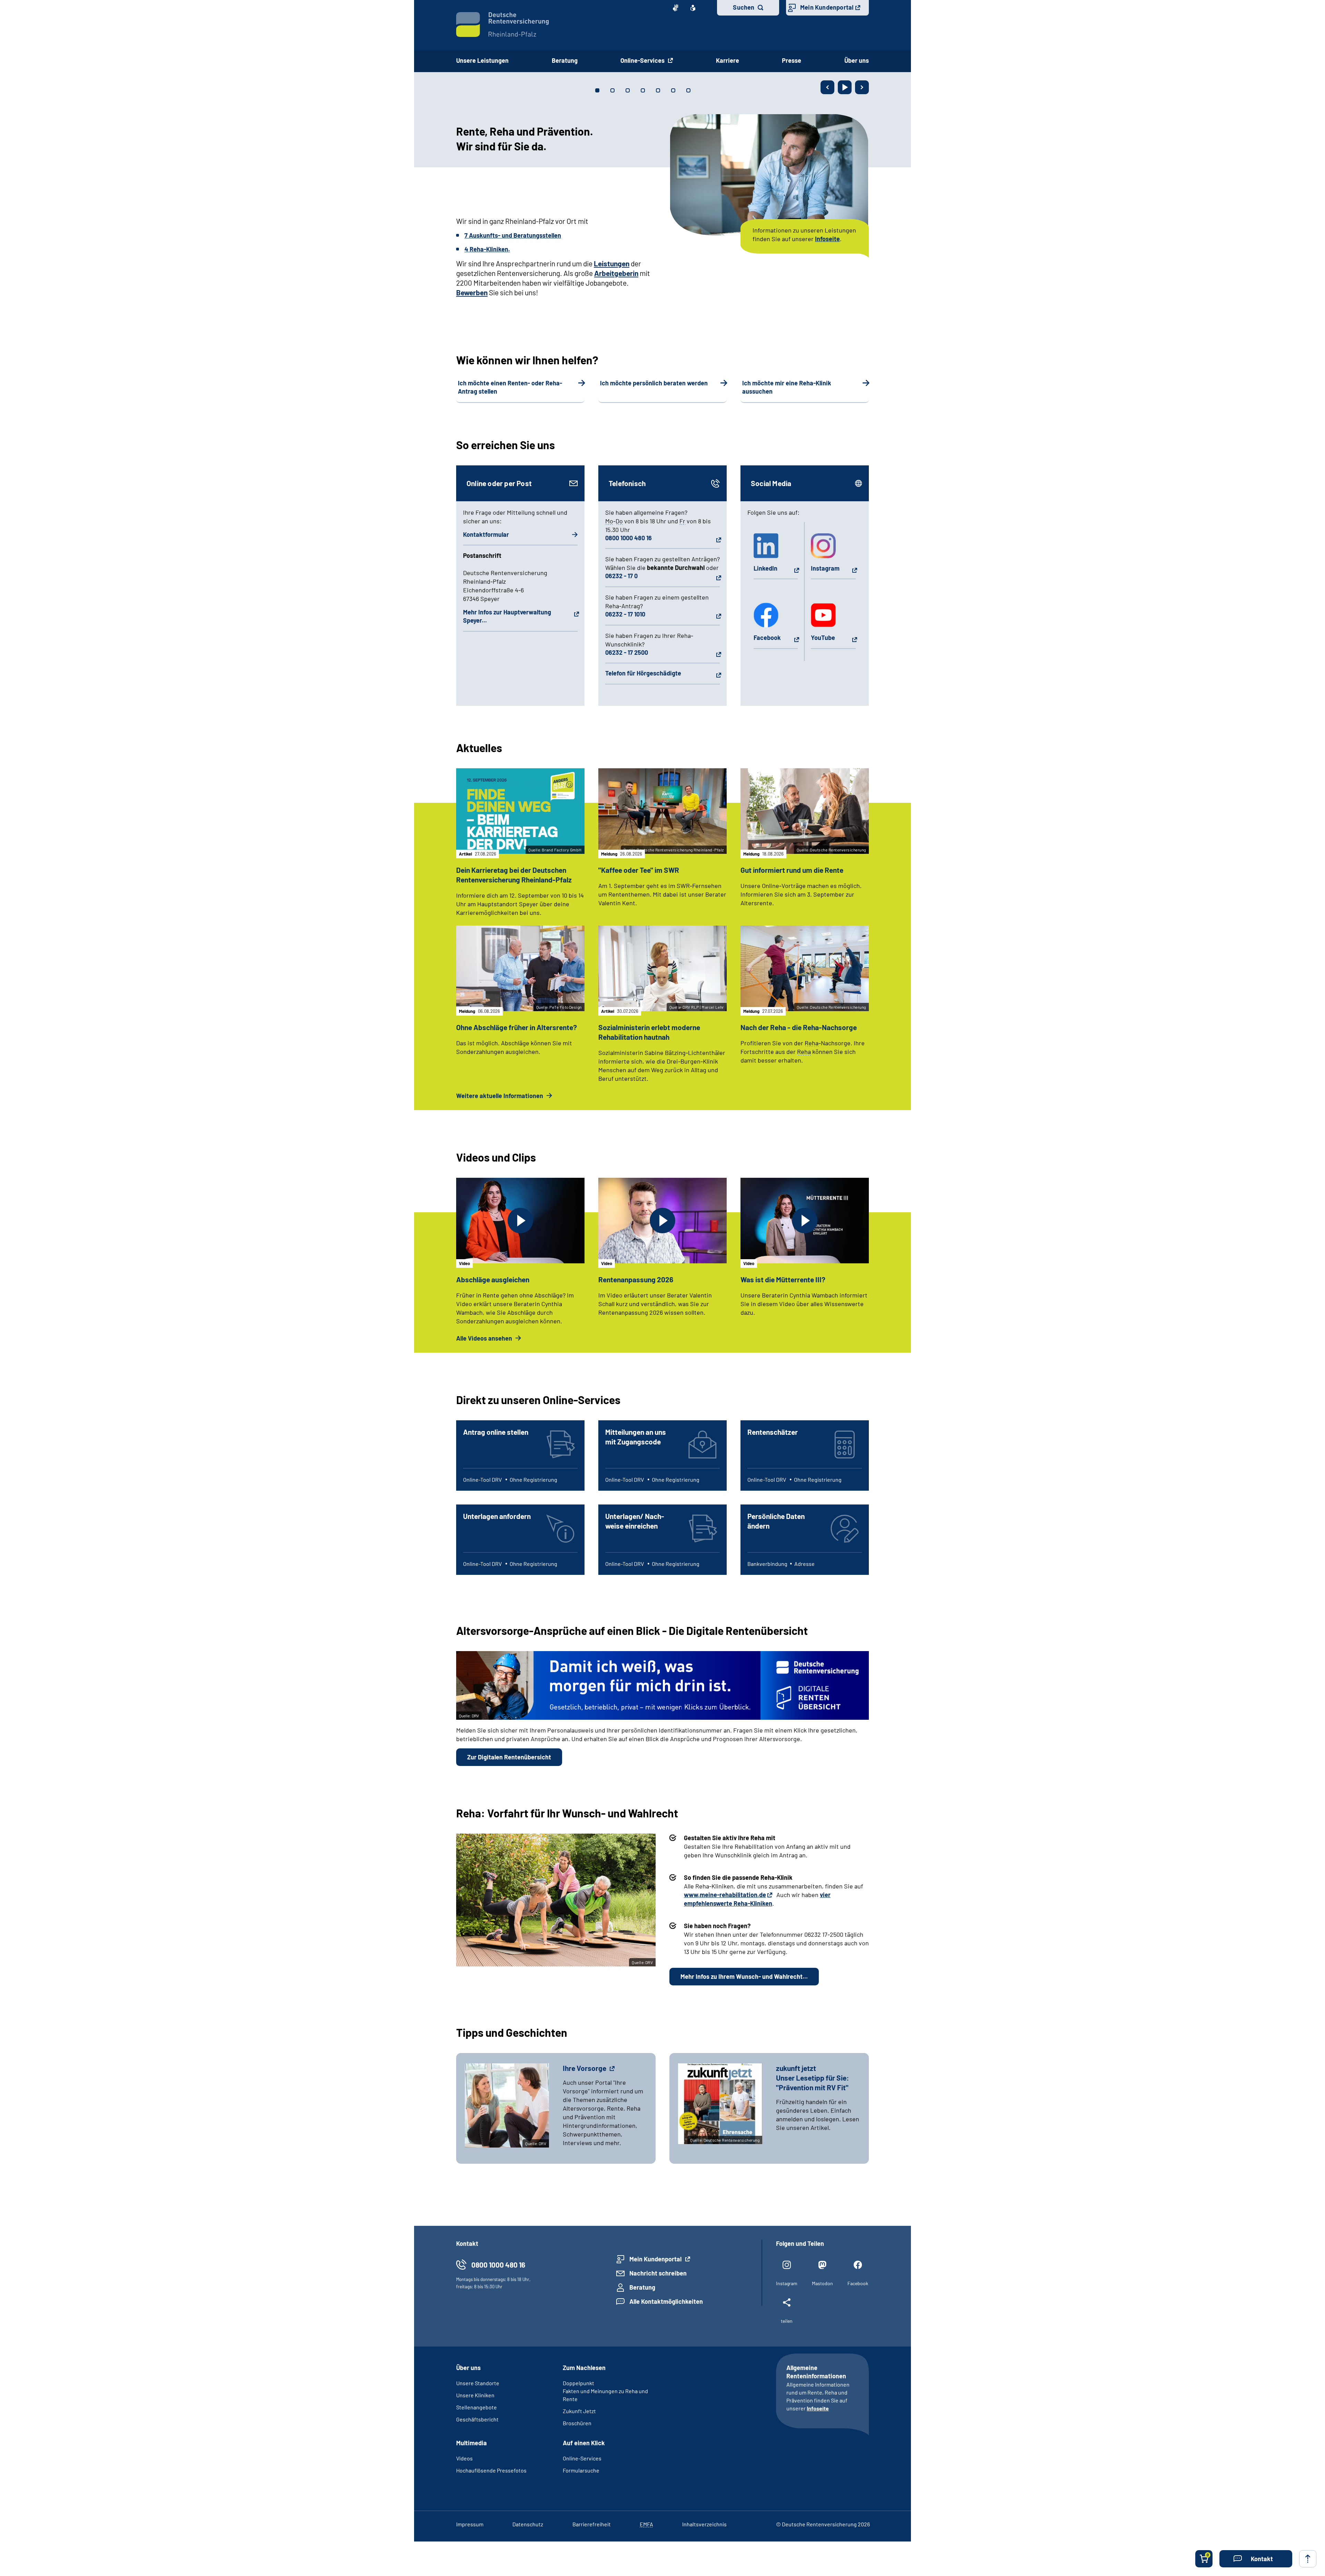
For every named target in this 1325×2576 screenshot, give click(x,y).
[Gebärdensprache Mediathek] (676, 8)
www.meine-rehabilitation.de (725, 1895)
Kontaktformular (486, 534)
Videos (464, 2458)
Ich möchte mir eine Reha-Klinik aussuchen (787, 387)
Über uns (857, 60)
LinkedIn (765, 568)
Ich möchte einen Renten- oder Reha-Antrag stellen (510, 387)
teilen (787, 2321)
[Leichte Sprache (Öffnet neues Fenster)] (693, 8)
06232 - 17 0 (621, 576)
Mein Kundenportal (827, 7)
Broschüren (577, 2423)
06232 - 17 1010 (625, 614)
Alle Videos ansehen (485, 1338)
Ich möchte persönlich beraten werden (654, 383)
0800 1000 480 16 (629, 538)
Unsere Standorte (478, 2383)
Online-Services (643, 60)
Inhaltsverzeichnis (704, 2524)
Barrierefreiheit (592, 2524)
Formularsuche (581, 2470)
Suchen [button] (744, 7)
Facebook (767, 638)
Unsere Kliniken (475, 2395)
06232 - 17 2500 (627, 652)
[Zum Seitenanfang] (1308, 2559)
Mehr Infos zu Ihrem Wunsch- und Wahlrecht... (744, 1976)
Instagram (825, 568)
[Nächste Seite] (862, 87)
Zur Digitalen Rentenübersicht (509, 1757)
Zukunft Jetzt (579, 2411)
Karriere (728, 60)
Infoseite (818, 2408)
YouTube (823, 638)
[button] (1256, 2559)
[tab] (597, 90)
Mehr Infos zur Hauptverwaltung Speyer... (507, 616)
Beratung (565, 60)
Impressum (470, 2524)
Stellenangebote (477, 2407)
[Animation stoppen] (845, 87)
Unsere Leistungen (482, 60)
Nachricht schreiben (658, 2273)
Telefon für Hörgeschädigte (643, 673)
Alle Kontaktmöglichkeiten (666, 2301)
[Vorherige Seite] (827, 87)
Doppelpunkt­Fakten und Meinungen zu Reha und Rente (605, 2391)
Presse (792, 60)
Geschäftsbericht (477, 2419)
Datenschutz (528, 2524)
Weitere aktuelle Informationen (500, 1096)
